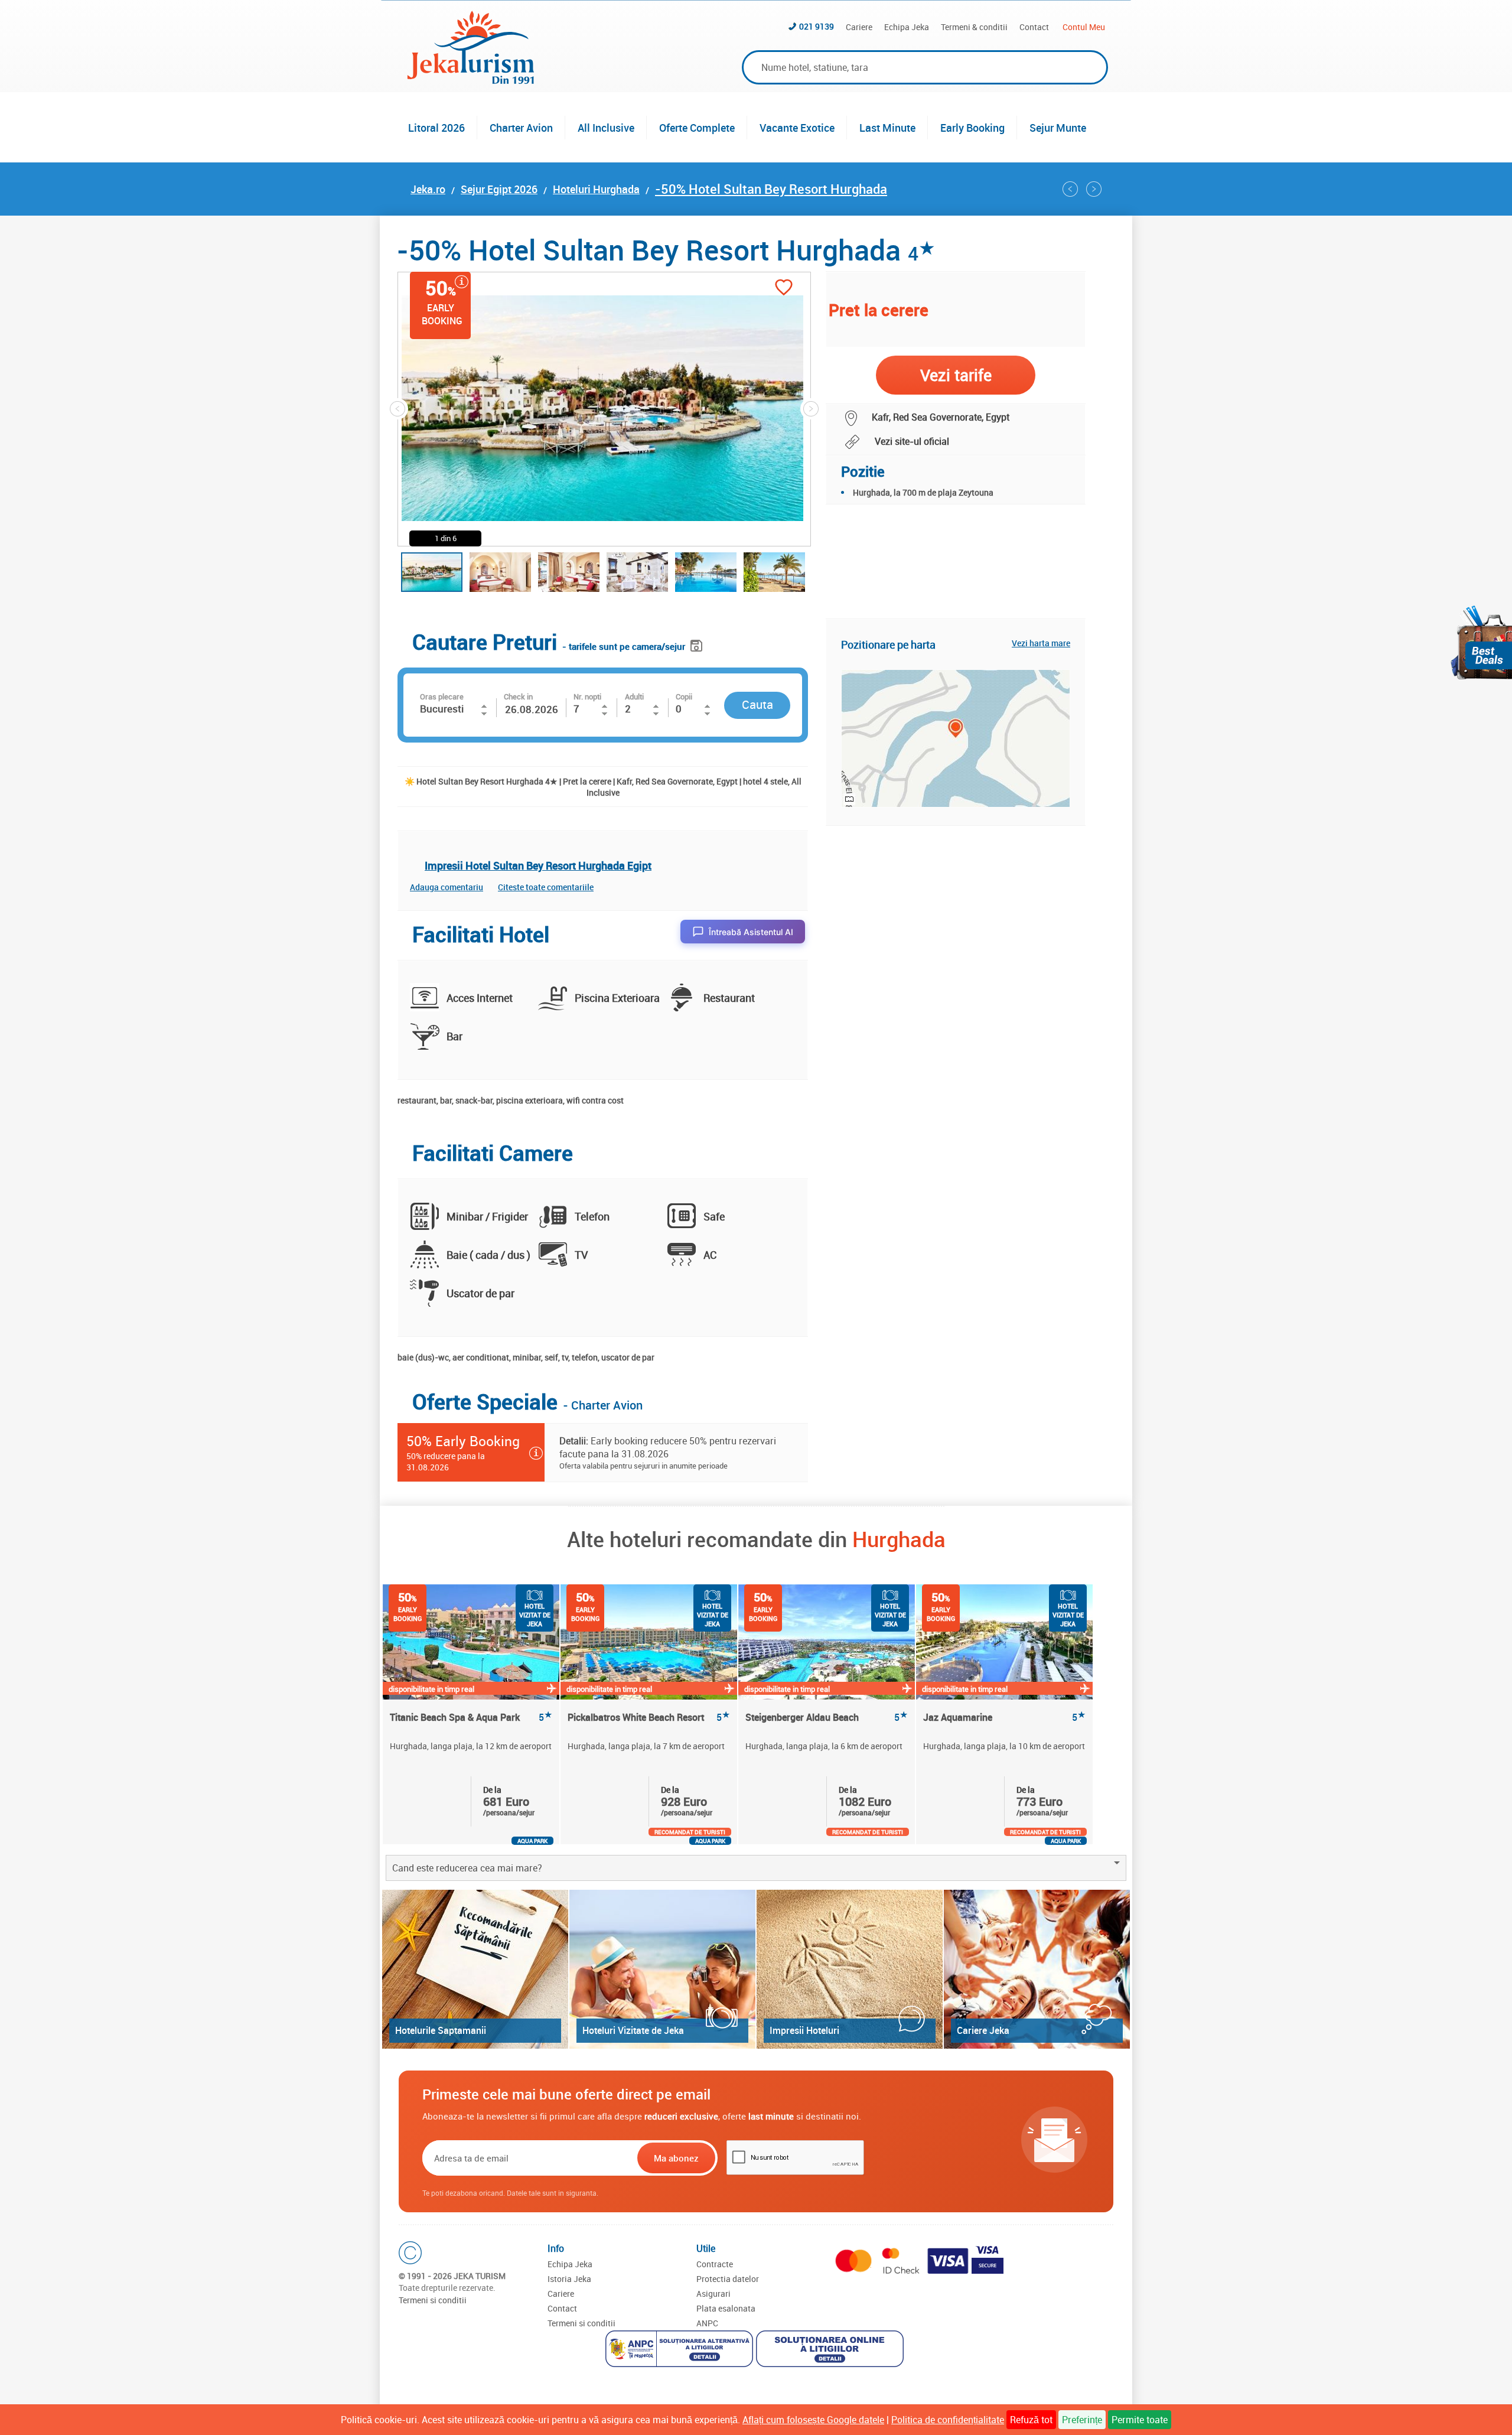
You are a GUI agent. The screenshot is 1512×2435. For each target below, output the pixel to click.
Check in (518, 696)
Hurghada (899, 1539)
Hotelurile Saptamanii (441, 2030)
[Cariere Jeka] (1037, 1969)
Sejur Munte (1058, 128)
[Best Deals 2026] (1481, 642)
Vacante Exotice (797, 128)
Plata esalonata (726, 2308)
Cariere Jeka (983, 2030)
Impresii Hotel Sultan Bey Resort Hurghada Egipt (538, 865)
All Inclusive (606, 128)
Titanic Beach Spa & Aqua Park (471, 1718)
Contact (1034, 27)
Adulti (634, 696)
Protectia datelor (728, 2279)
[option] (472, 1714)
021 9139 (817, 26)
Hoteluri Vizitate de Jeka (633, 2030)
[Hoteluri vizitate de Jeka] (662, 1969)
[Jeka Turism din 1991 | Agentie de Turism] (471, 80)
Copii (684, 696)
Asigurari (713, 2294)
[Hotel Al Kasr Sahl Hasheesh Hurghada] (1094, 189)
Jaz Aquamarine (1004, 1718)
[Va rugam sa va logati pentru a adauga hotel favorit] (784, 289)
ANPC (707, 2323)
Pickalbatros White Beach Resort (649, 1718)
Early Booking (972, 128)
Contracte (715, 2264)
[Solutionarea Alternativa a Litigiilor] (681, 2350)
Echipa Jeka (907, 27)
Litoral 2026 (436, 128)
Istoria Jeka (569, 2279)
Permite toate (1140, 2420)
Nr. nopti (587, 696)
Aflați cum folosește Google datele (813, 2420)
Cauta (757, 704)
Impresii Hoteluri (804, 2030)
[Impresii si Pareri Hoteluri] (850, 1969)
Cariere (859, 27)
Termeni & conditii (974, 27)
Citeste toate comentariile (546, 887)
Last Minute (887, 128)
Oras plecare (442, 696)
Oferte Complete (697, 128)
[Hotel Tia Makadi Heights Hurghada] (1070, 189)
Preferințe (1082, 2420)
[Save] (698, 644)
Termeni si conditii (433, 2300)
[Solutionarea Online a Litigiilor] (831, 2350)
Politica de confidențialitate (948, 2420)
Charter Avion (521, 128)
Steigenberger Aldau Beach (827, 1718)
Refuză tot (1031, 2420)
